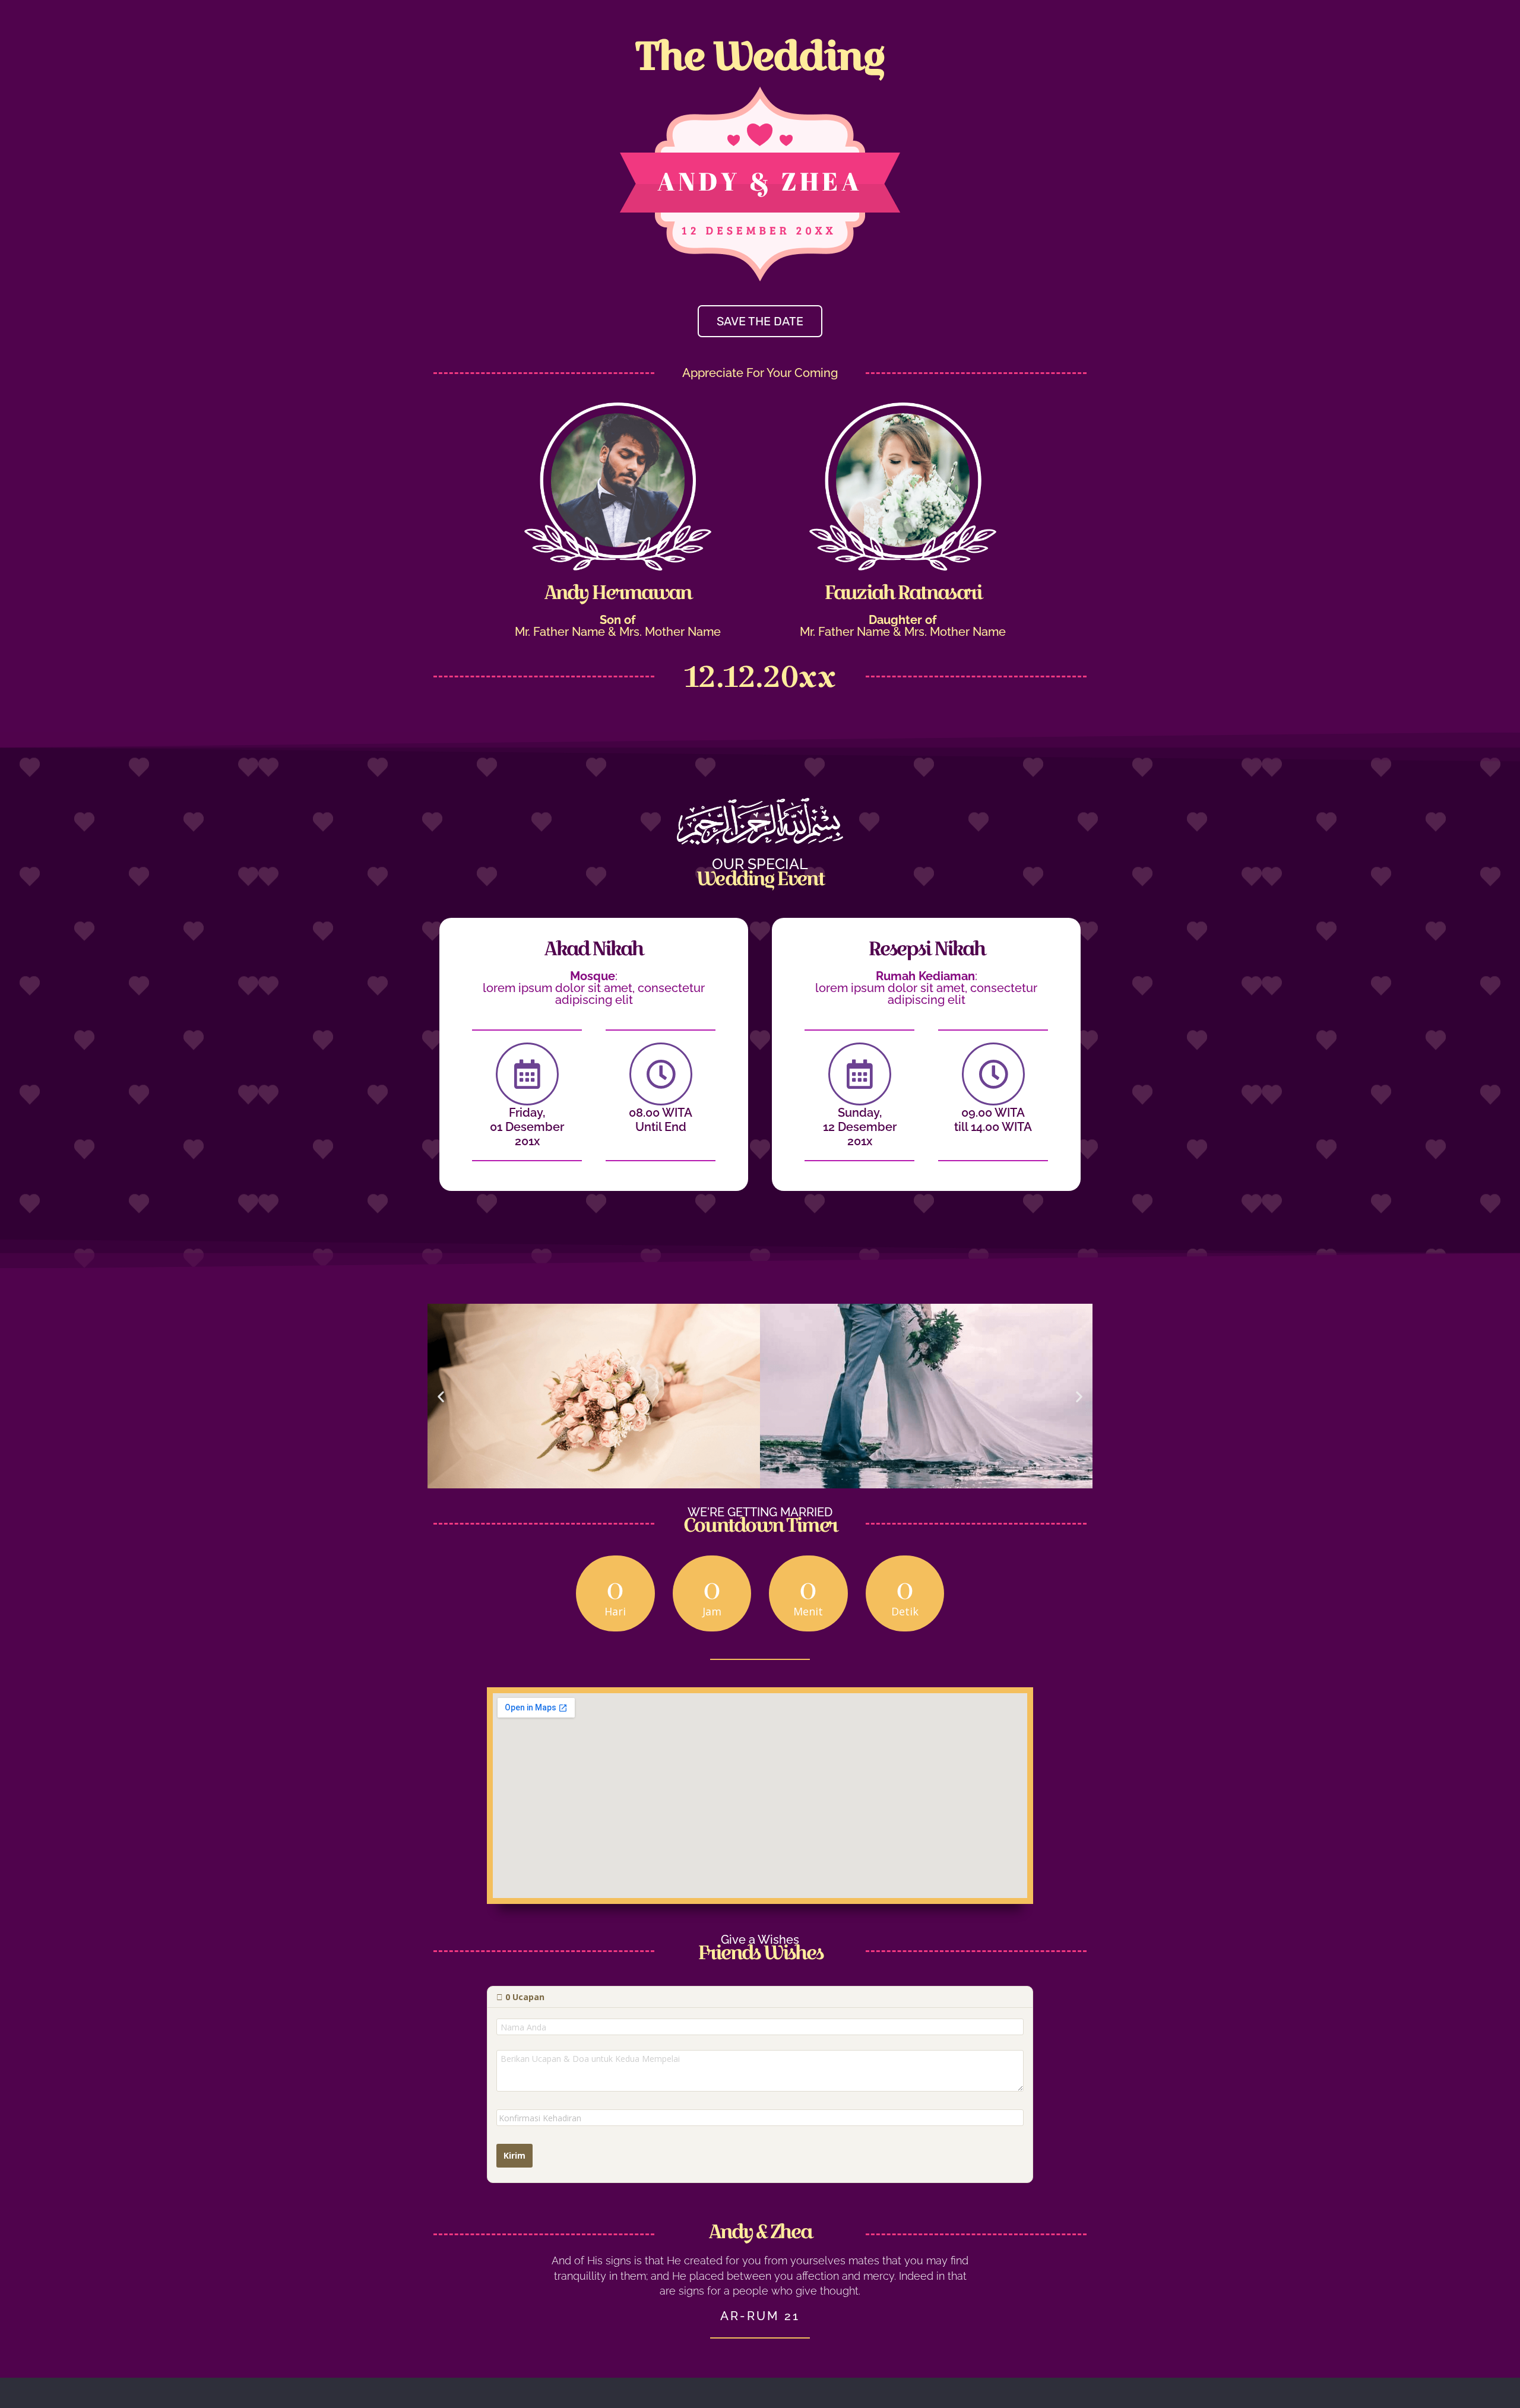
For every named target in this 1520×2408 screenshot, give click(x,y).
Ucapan (525, 1997)
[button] (441, 1396)
